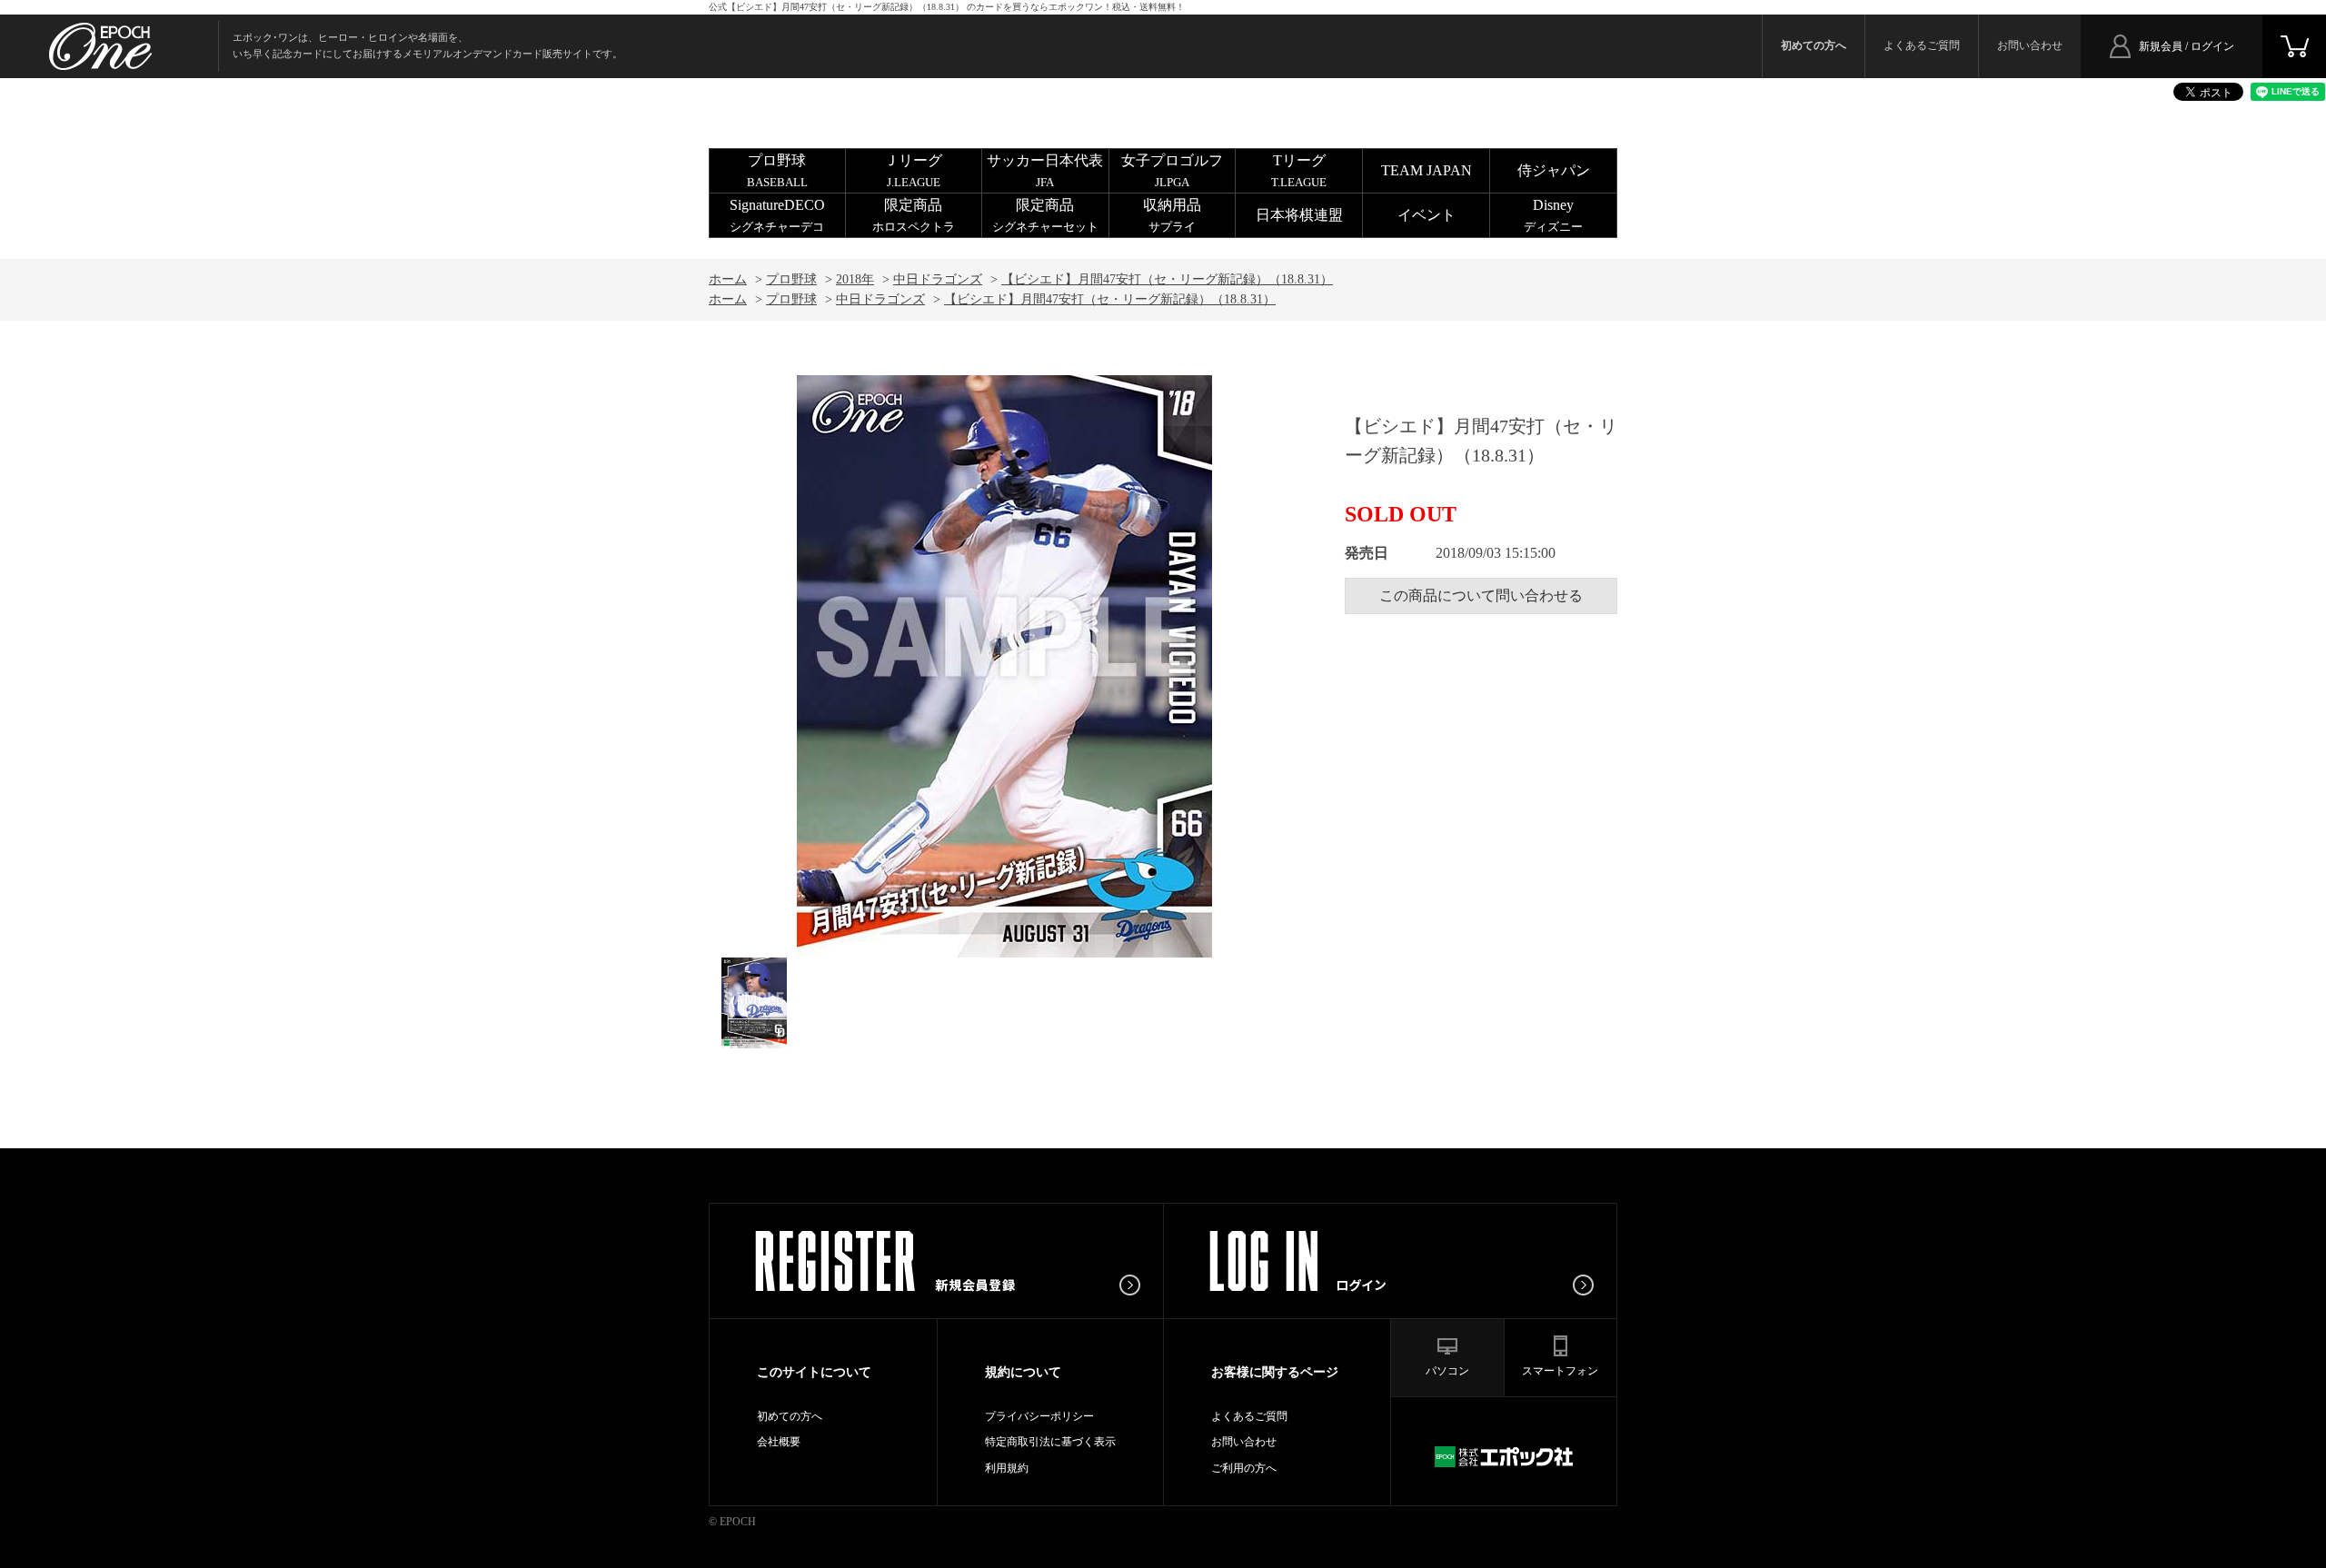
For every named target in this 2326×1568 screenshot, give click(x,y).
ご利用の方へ (1244, 1468)
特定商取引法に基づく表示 (1050, 1442)
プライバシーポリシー (1039, 1416)
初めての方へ (790, 1416)
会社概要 (779, 1442)
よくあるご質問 (1922, 45)
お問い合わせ (2030, 45)
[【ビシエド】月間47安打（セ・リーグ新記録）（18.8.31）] (754, 1003)
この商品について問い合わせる (1481, 595)
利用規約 (1007, 1468)
